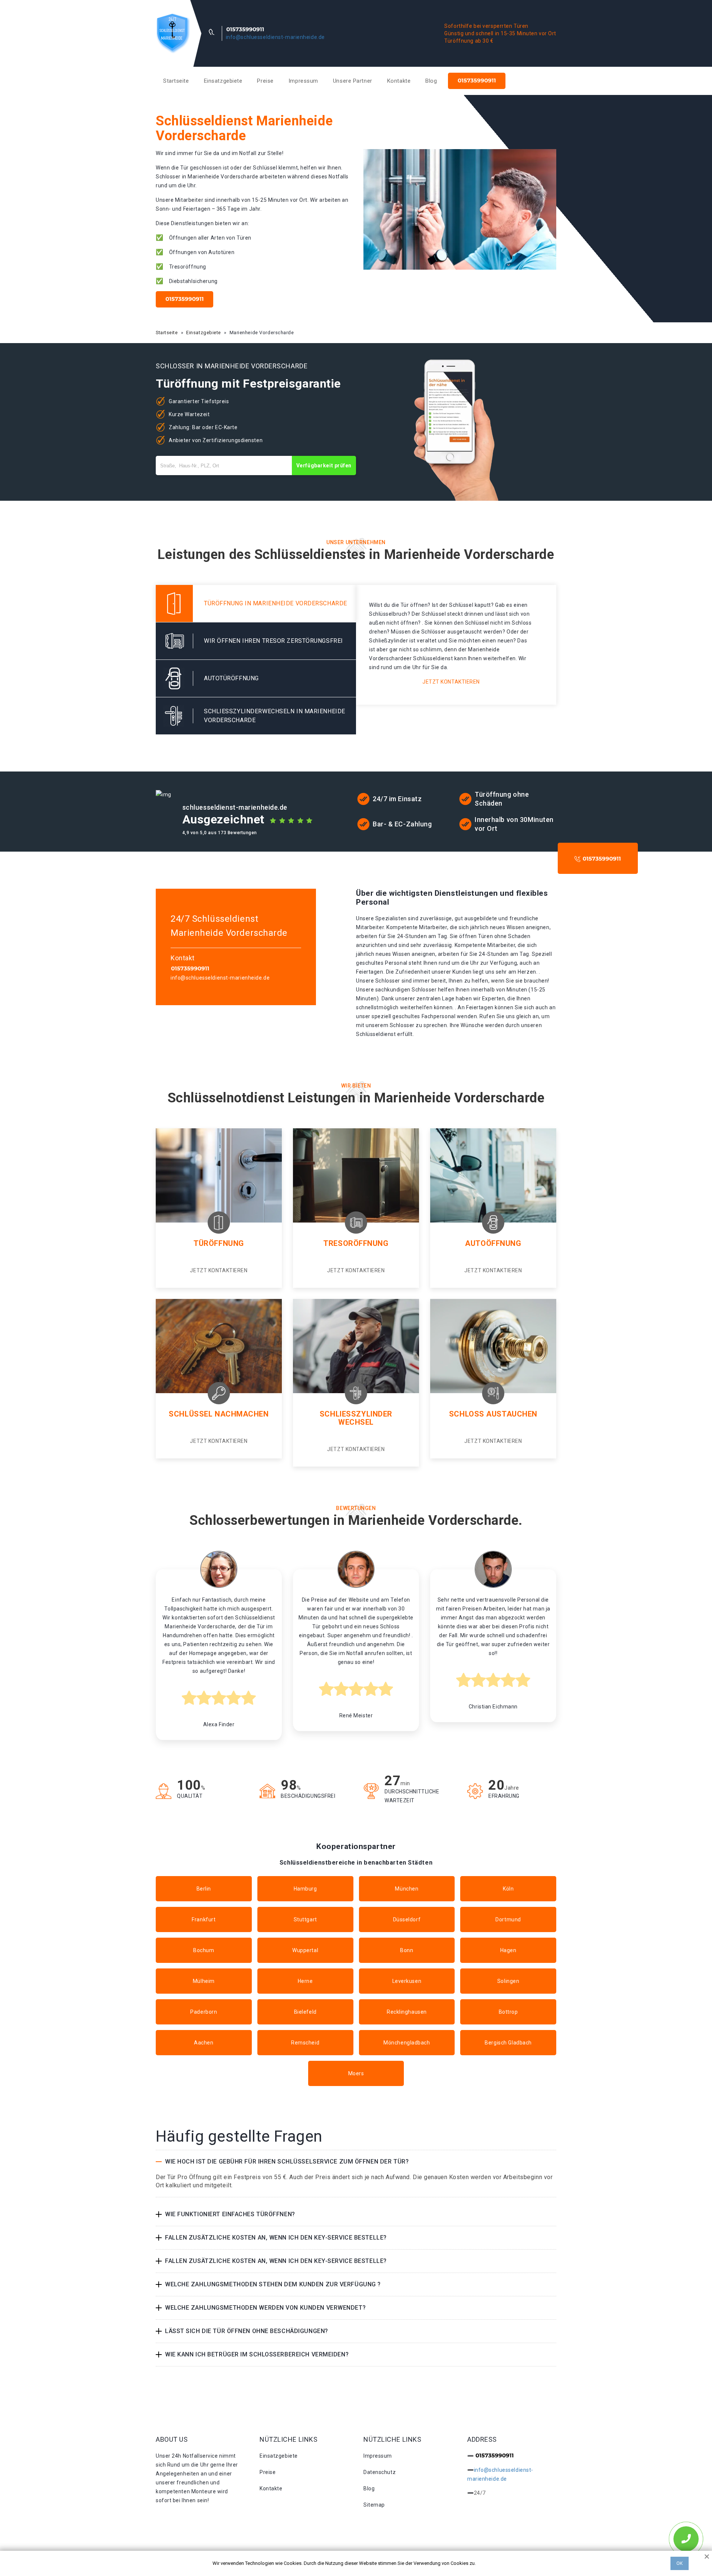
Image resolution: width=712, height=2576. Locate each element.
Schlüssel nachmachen (219, 1414)
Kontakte (399, 81)
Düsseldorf (407, 1919)
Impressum (303, 81)
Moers (356, 2073)
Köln (508, 1889)
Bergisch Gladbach (508, 2043)
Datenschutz (380, 2472)
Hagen (508, 1950)
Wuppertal (305, 1950)
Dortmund (508, 1919)
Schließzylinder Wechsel (356, 1418)
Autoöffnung (493, 1243)
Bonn (407, 1950)
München (407, 1889)
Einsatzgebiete (223, 81)
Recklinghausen (407, 2012)
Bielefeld (305, 2012)
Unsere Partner (353, 81)
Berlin (204, 1889)
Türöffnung (219, 1243)
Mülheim (204, 1981)
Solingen (508, 1981)
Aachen (204, 2043)
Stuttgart (305, 1919)
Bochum (204, 1950)
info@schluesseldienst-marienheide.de (275, 37)
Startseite (176, 81)
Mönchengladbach (407, 2043)
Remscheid (305, 2043)
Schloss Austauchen (493, 1414)
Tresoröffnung (356, 1243)
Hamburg (305, 1889)
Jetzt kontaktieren (451, 682)
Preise (265, 81)
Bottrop (508, 2012)
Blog (431, 81)
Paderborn (204, 2012)
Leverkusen (407, 1981)
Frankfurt (204, 1919)
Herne (305, 1981)
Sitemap (374, 2505)
